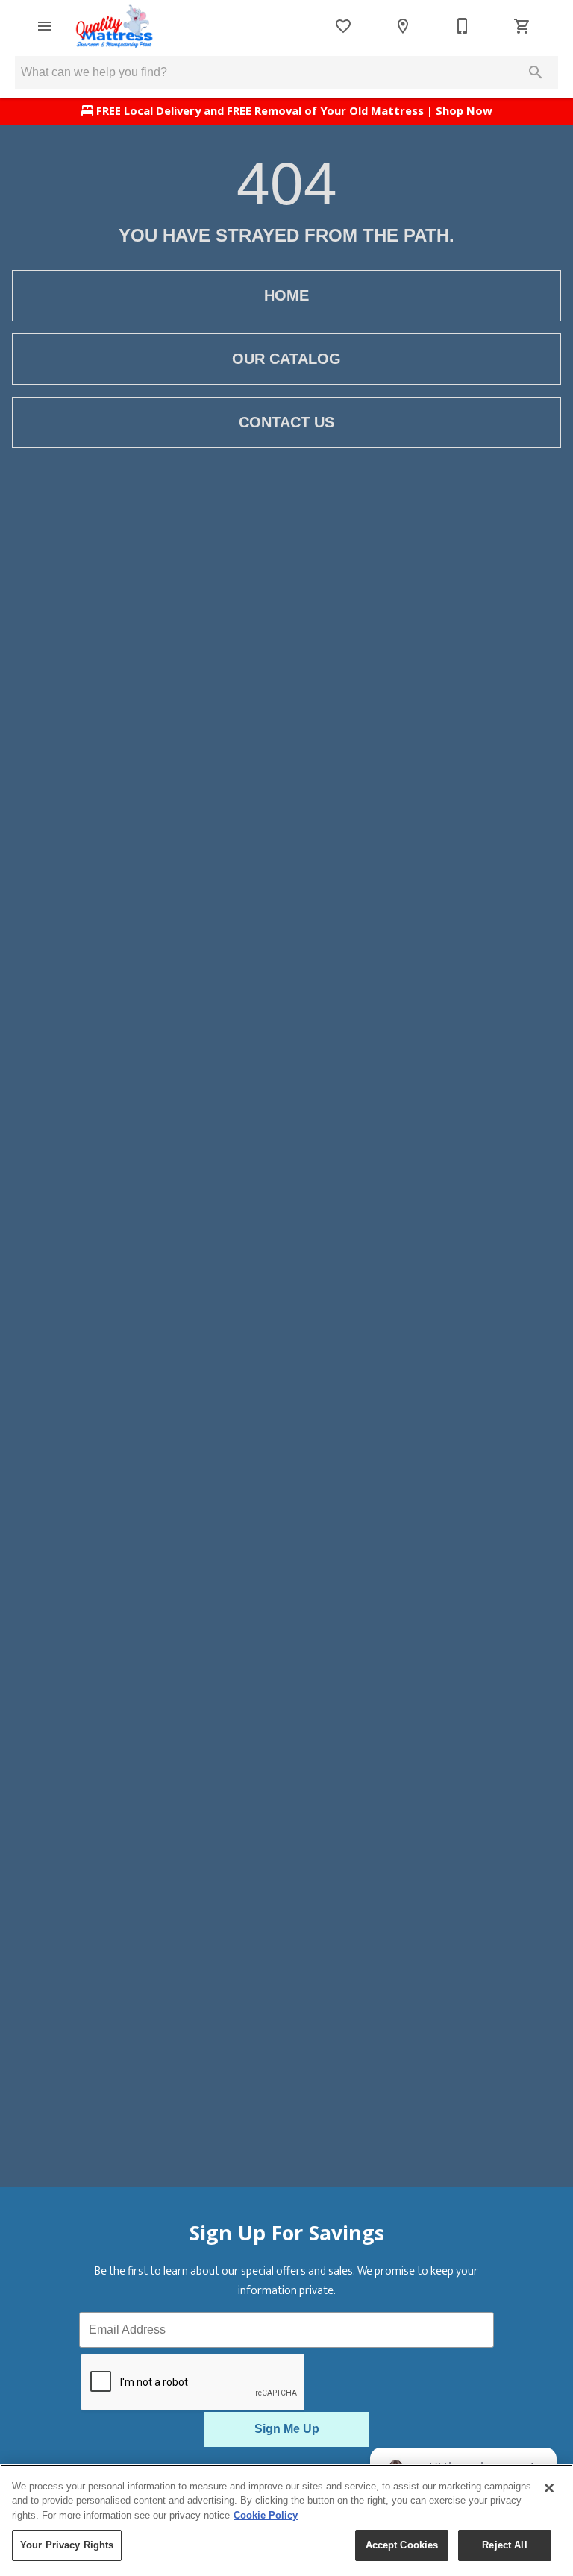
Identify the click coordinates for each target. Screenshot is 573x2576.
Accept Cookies (402, 2545)
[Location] (403, 26)
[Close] (549, 2488)
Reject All (504, 2545)
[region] (286, 2520)
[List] (343, 26)
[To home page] (115, 26)
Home (286, 295)
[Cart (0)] (522, 26)
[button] (45, 26)
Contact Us (286, 422)
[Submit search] (536, 72)
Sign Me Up (287, 2429)
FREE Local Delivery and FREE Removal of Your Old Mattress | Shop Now (293, 113)
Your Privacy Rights (67, 2545)
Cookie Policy (266, 2515)
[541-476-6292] (463, 26)
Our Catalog (286, 359)
